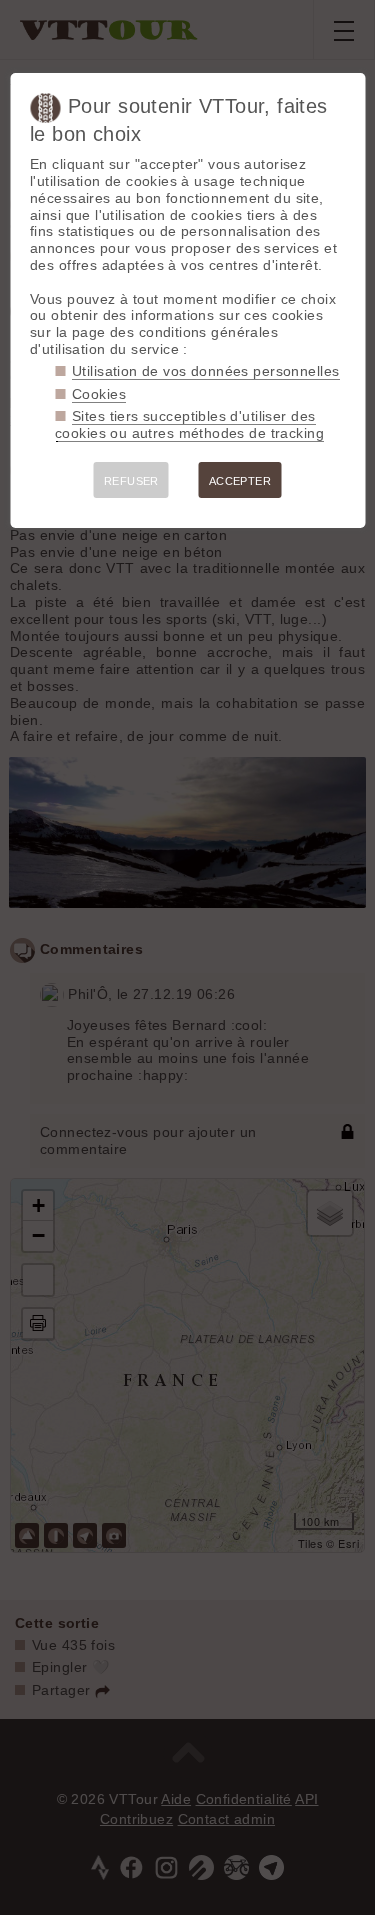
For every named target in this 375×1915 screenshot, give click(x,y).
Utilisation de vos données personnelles (205, 371)
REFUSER (131, 481)
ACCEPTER (240, 481)
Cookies (99, 394)
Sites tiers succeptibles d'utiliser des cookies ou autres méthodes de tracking (189, 424)
